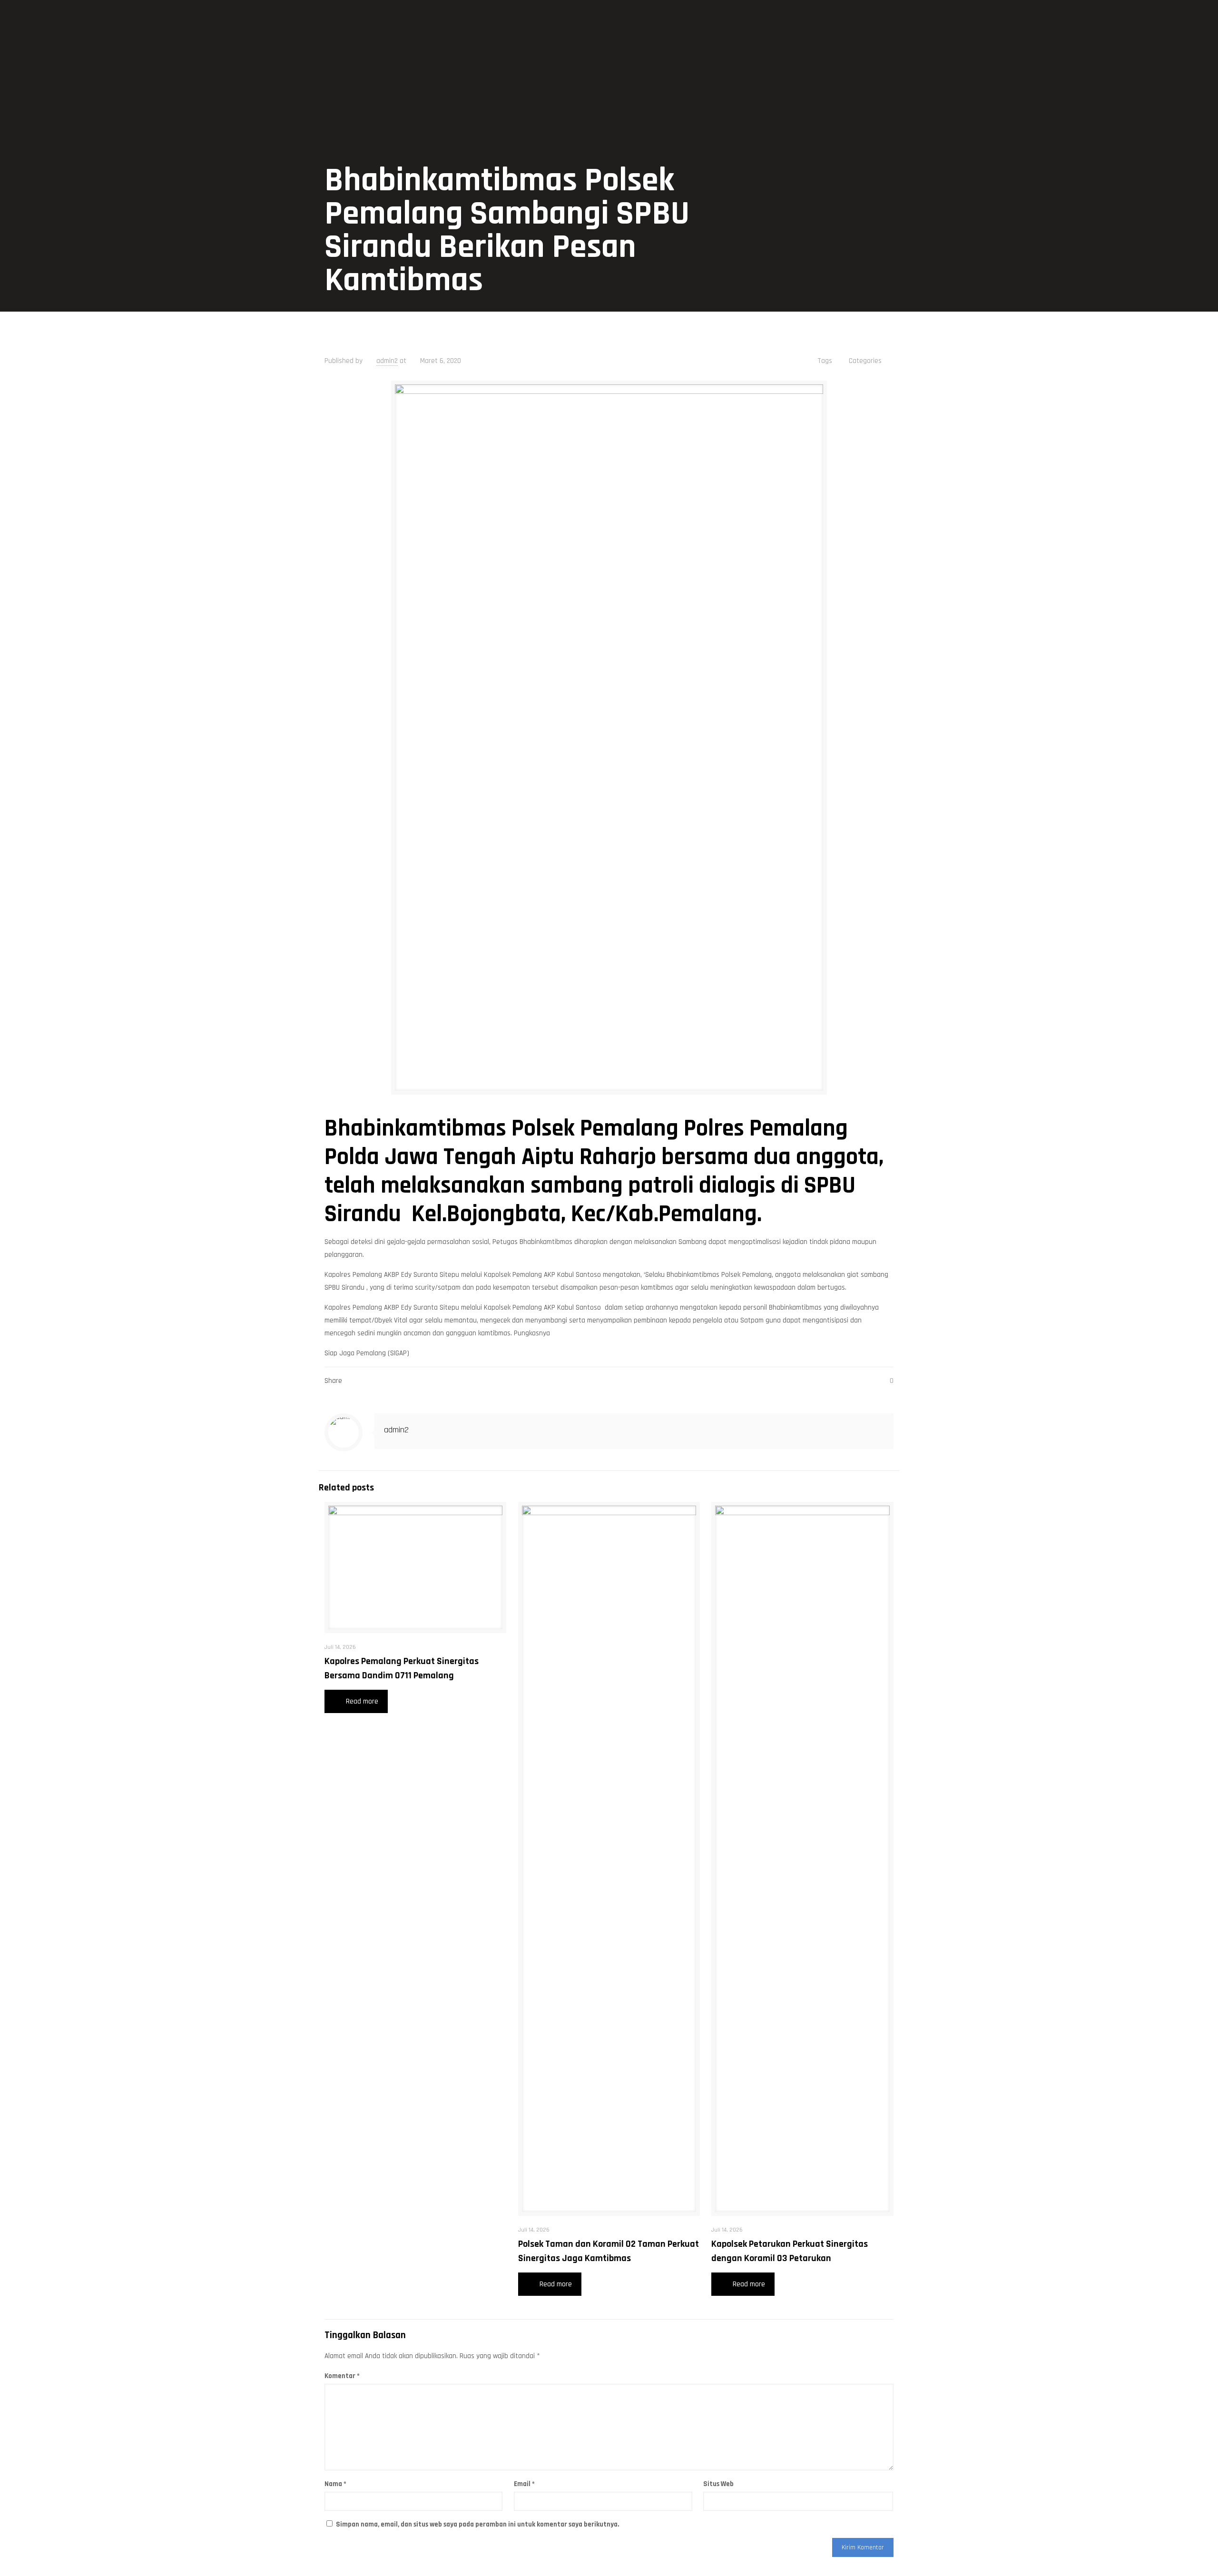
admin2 (387, 361)
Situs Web (718, 2484)
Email (524, 2484)
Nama (335, 2484)
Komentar (342, 2376)
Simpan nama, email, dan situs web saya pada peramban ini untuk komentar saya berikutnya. (477, 2524)
